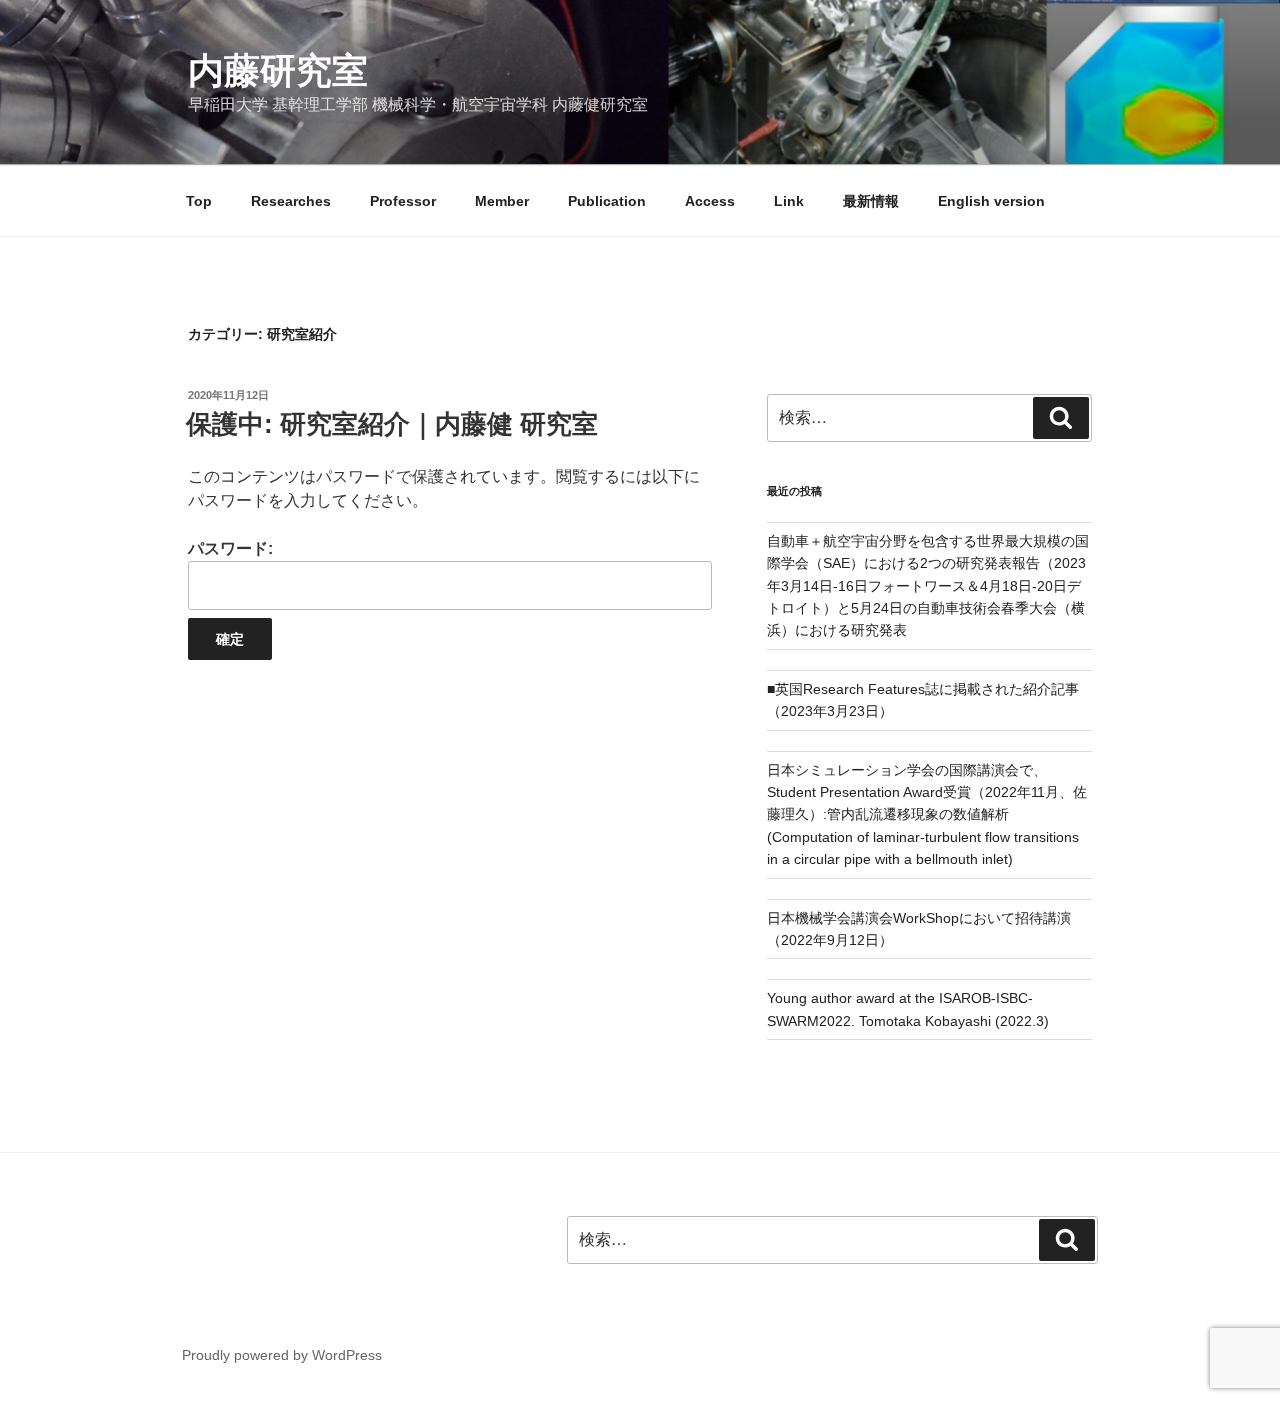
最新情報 (871, 201)
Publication (607, 201)
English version (991, 201)
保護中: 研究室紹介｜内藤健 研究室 (392, 424)
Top (199, 201)
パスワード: (230, 548)
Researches (291, 201)
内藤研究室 (278, 70)
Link (789, 201)
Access (710, 201)
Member (502, 201)
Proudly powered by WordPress (282, 1355)
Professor (403, 201)
